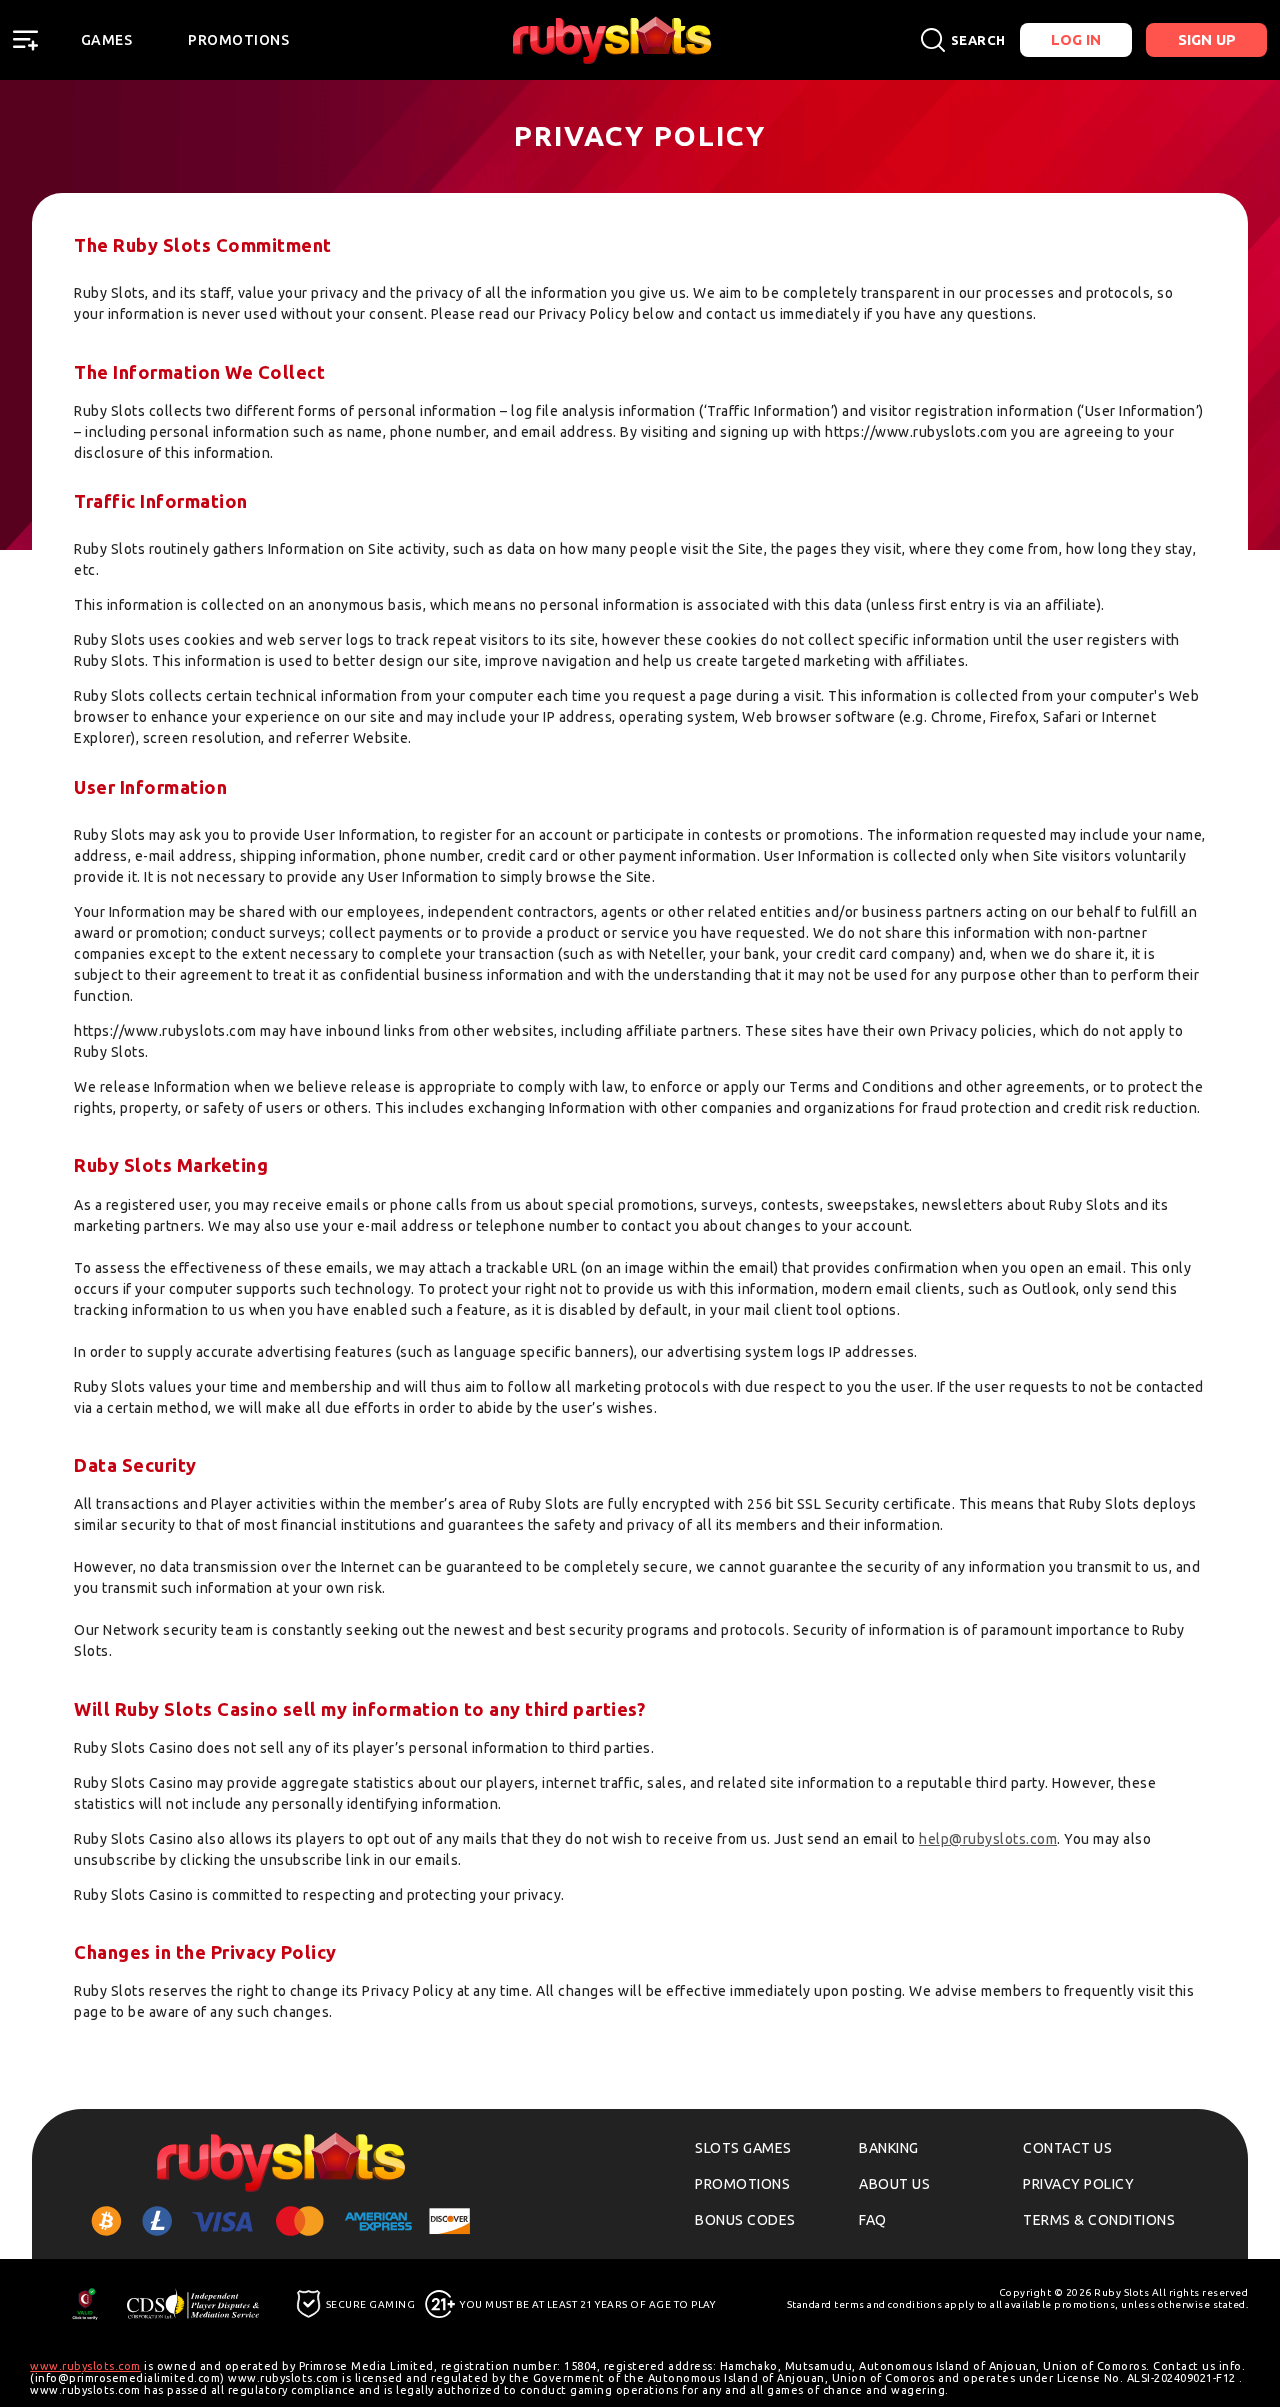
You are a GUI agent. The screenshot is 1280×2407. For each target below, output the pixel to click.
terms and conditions (888, 2304)
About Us (894, 2184)
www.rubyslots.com (85, 2366)
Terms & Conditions (1099, 2220)
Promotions (238, 40)
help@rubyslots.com (988, 1839)
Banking (889, 2148)
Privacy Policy (1078, 2184)
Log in (1076, 39)
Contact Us (1067, 2148)
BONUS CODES (745, 2220)
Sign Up (1207, 39)
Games (107, 40)
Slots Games (743, 2148)
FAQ (873, 2220)
